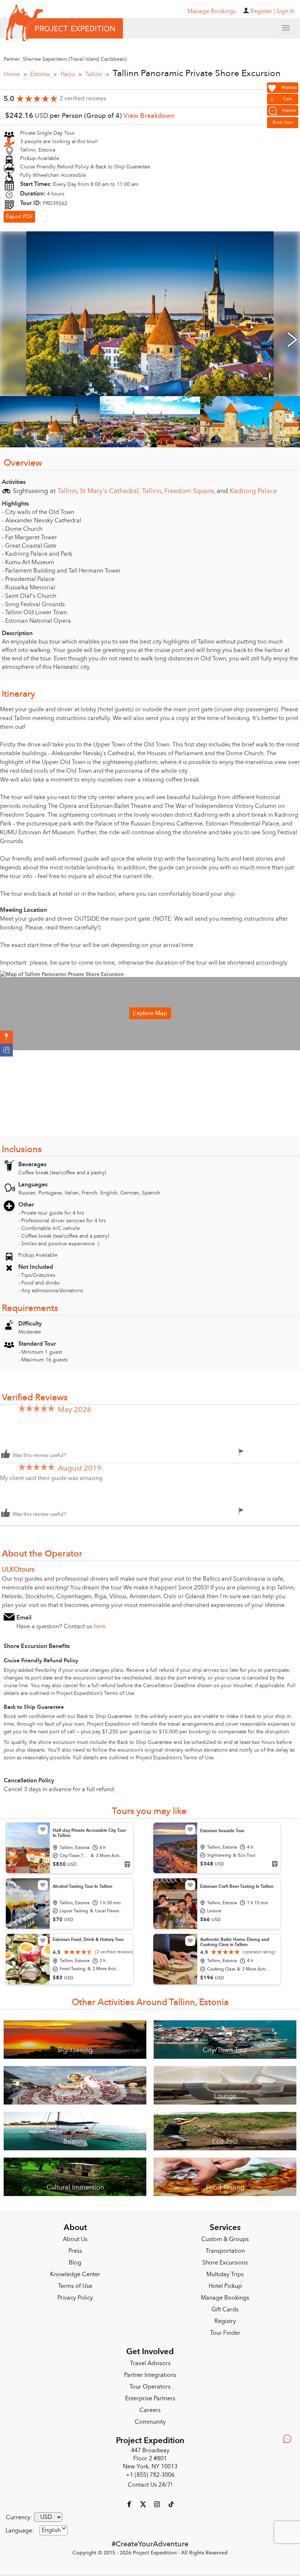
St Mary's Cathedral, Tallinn (121, 491)
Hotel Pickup (225, 2286)
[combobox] (54, 2530)
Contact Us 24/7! (150, 2485)
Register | (263, 11)
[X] (144, 2504)
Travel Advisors (150, 2363)
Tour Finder (225, 2333)
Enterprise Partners (150, 2398)
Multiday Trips (225, 2274)
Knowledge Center (75, 2274)
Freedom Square (189, 491)
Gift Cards (225, 2310)
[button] (6, 1037)
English (51, 2530)
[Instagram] (158, 2504)
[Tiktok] (171, 2504)
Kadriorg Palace (253, 491)
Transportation (225, 2251)
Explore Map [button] (150, 1013)
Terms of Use (75, 2286)
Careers (150, 2410)
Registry (225, 2321)
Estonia (44, 74)
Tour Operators (150, 2387)
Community (150, 2422)
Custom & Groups (225, 2239)
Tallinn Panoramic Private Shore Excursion (197, 74)
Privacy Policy (75, 2298)
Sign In (286, 11)
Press (75, 2251)
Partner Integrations (150, 2375)
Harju (71, 74)
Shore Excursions (225, 2263)
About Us (75, 2239)
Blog (75, 2263)
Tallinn (97, 74)
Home (15, 74)
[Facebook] (130, 2504)
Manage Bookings (225, 2298)
